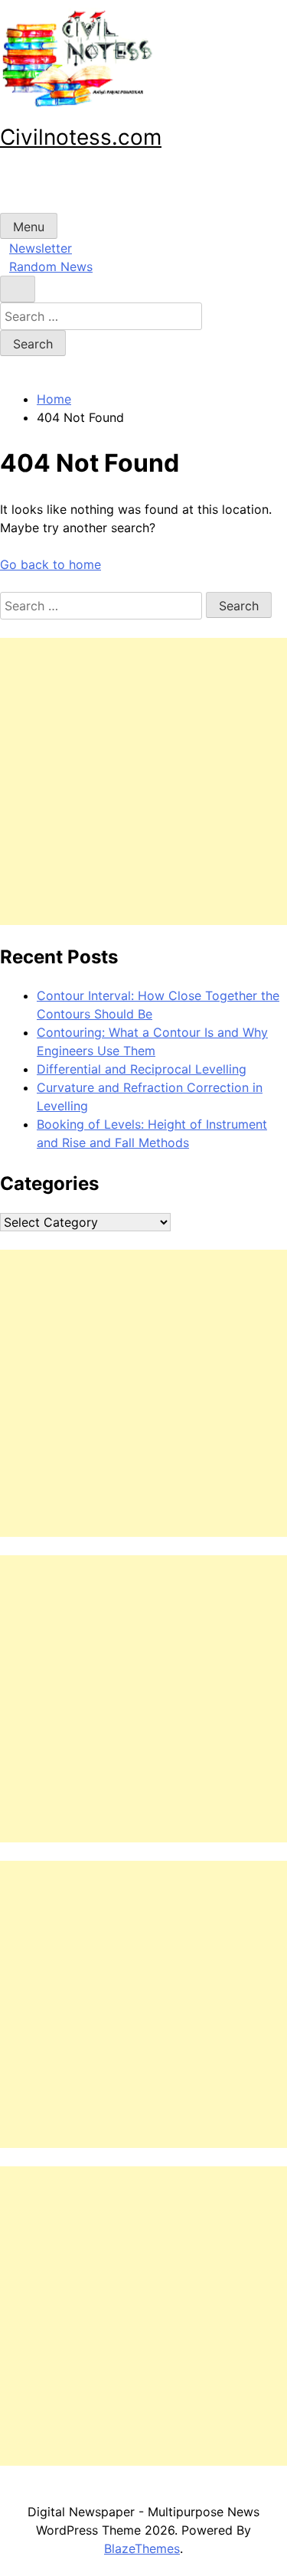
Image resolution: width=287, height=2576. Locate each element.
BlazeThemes (142, 2548)
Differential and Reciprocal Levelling (142, 1069)
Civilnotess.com (81, 137)
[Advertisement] (143, 781)
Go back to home (51, 564)
